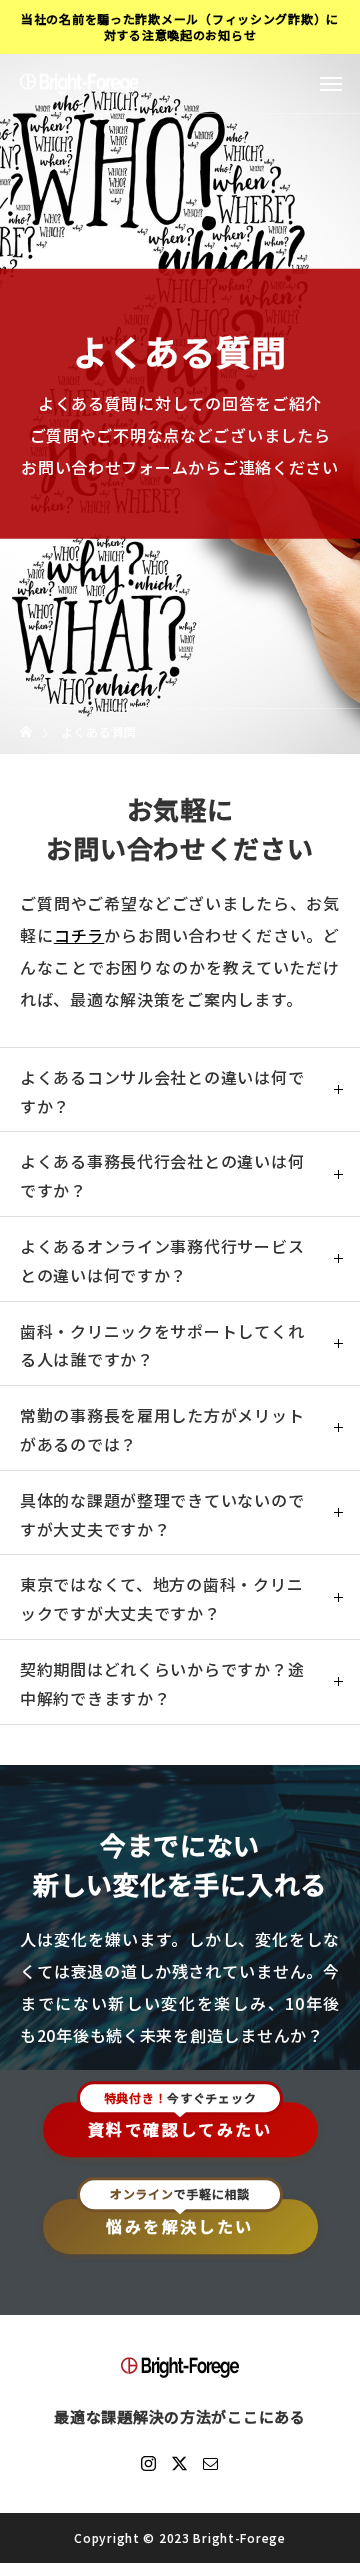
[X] (180, 2463)
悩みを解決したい (179, 2226)
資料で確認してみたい (180, 2130)
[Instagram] (149, 2463)
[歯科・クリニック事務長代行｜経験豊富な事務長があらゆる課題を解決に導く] (79, 83)
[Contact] (211, 2463)
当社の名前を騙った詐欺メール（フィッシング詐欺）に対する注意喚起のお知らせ (180, 27)
